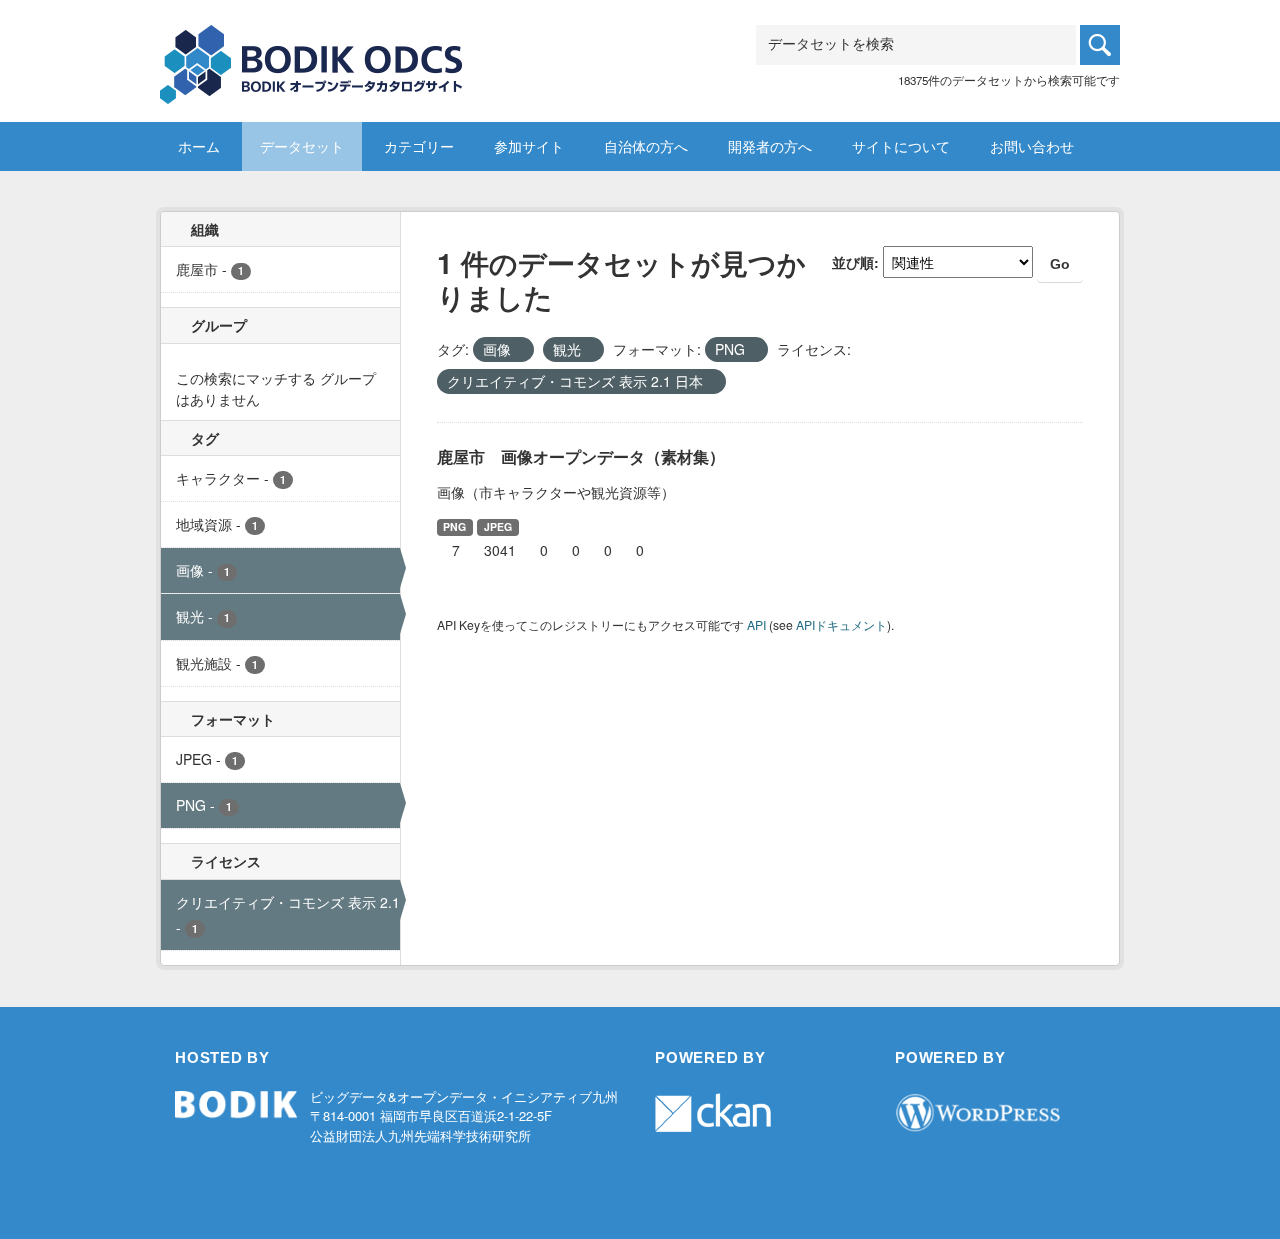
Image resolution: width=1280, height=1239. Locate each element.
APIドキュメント (841, 624)
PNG (454, 526)
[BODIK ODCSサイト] (312, 49)
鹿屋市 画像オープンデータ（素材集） (581, 456)
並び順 (853, 262)
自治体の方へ (646, 146)
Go (1060, 264)
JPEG (498, 526)
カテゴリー (419, 146)
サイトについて (901, 146)
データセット (302, 146)
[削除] (519, 350)
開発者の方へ (770, 146)
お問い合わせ (1032, 146)
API (756, 624)
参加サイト (529, 146)
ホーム (199, 146)
